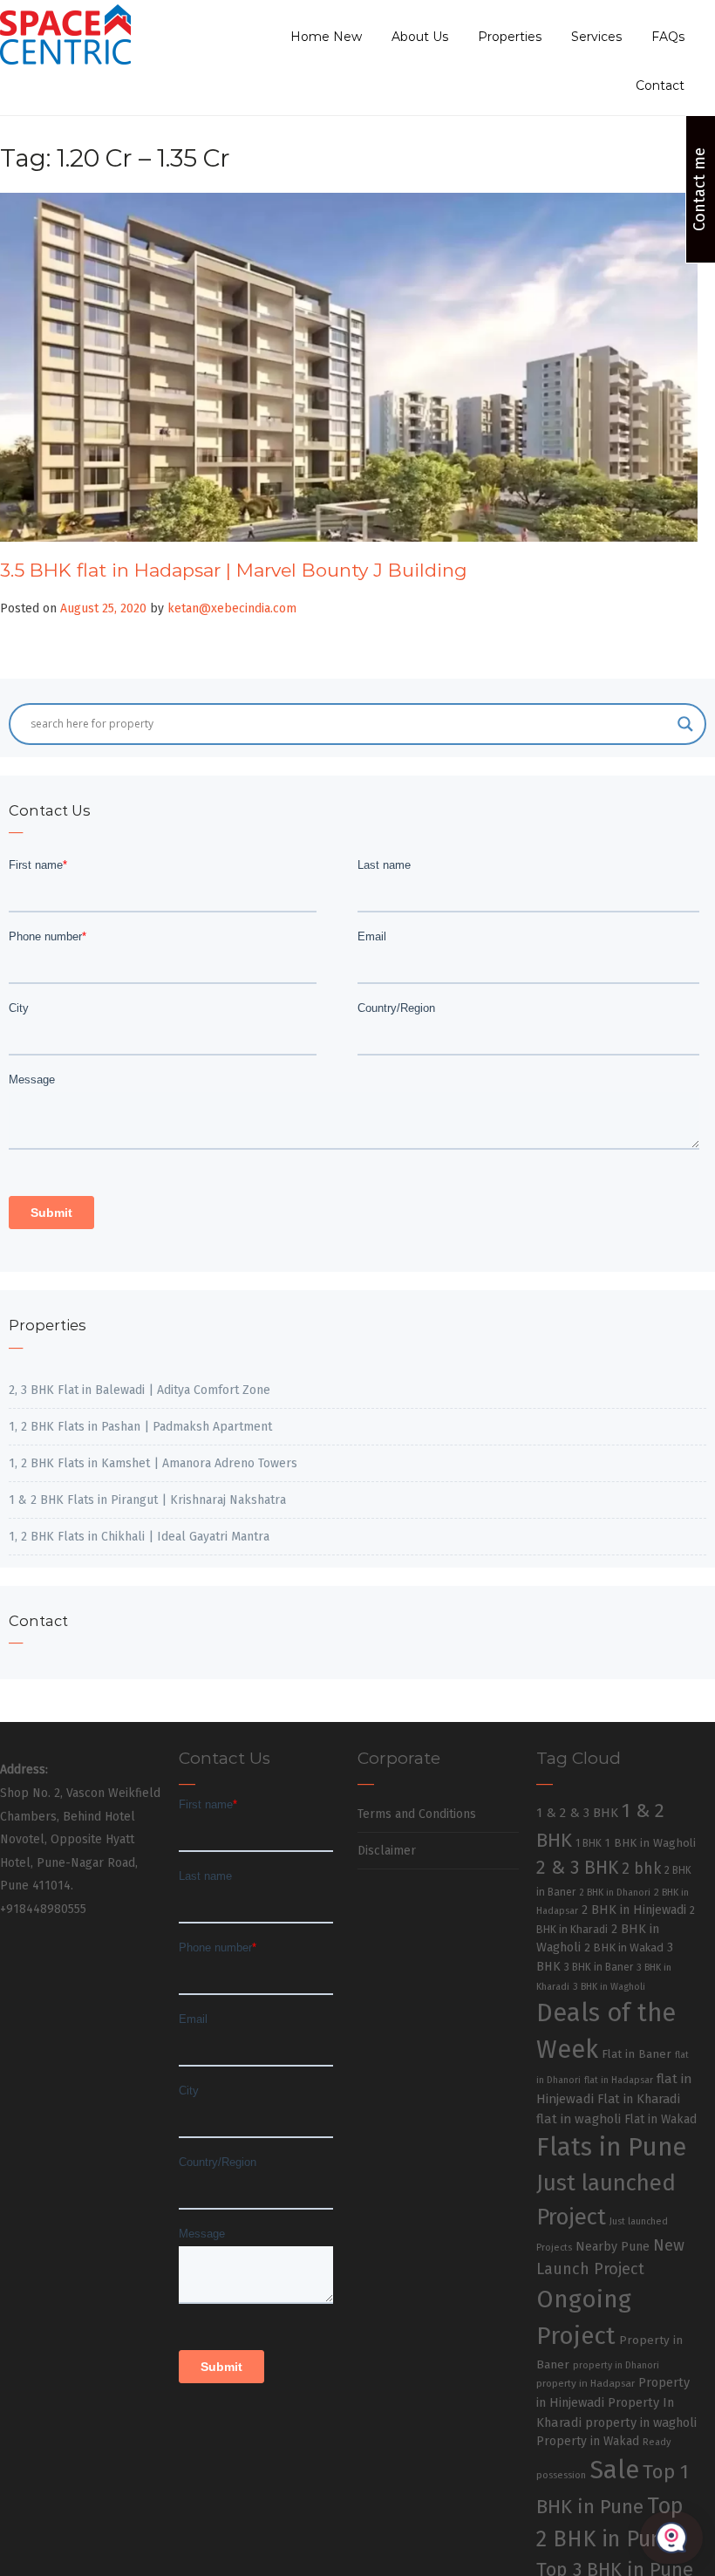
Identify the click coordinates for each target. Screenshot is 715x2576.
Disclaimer (387, 1851)
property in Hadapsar (586, 2383)
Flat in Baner (637, 2054)
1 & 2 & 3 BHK (577, 1813)
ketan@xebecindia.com (232, 608)
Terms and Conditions (417, 1814)
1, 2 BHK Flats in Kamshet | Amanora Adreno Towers (153, 1463)
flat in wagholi (579, 2119)
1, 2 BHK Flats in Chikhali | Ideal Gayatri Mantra (139, 1537)
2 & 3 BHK (577, 1868)
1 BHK (589, 1843)
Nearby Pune (613, 2247)
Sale (614, 2470)
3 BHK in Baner (599, 1967)
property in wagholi (641, 2422)
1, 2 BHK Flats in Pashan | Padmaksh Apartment (140, 1427)
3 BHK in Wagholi (609, 1987)
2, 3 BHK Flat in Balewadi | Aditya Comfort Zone (140, 1390)
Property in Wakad (588, 2441)
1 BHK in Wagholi (650, 1843)
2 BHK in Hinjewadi (634, 1910)
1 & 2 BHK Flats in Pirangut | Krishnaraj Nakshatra (147, 1500)
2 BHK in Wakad (624, 1947)
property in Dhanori (616, 2365)
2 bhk (641, 1869)
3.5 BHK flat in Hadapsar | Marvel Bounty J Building (234, 570)
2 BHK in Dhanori (615, 1893)
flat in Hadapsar (619, 2080)
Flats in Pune (611, 2147)
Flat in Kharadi (639, 2099)
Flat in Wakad (661, 2119)
